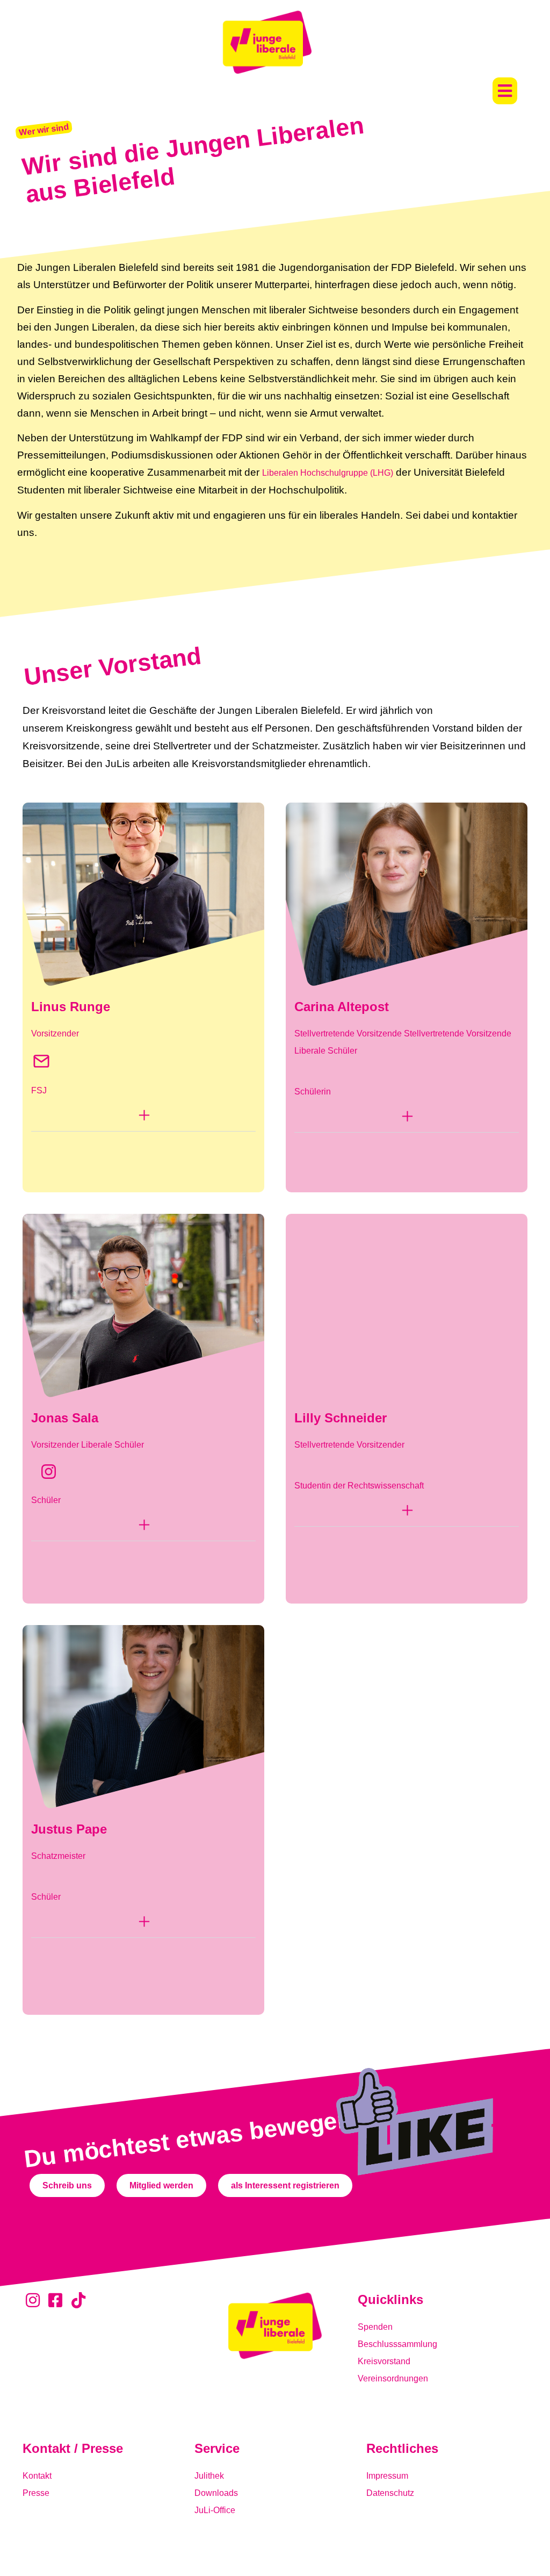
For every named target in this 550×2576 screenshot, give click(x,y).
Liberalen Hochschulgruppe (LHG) (328, 473)
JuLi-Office (215, 2510)
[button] (505, 91)
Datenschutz (390, 2493)
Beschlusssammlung (397, 2344)
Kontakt (37, 2476)
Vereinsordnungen (393, 2378)
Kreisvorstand (384, 2361)
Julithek (209, 2476)
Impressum (387, 2476)
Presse (36, 2493)
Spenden (375, 2327)
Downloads (216, 2493)
